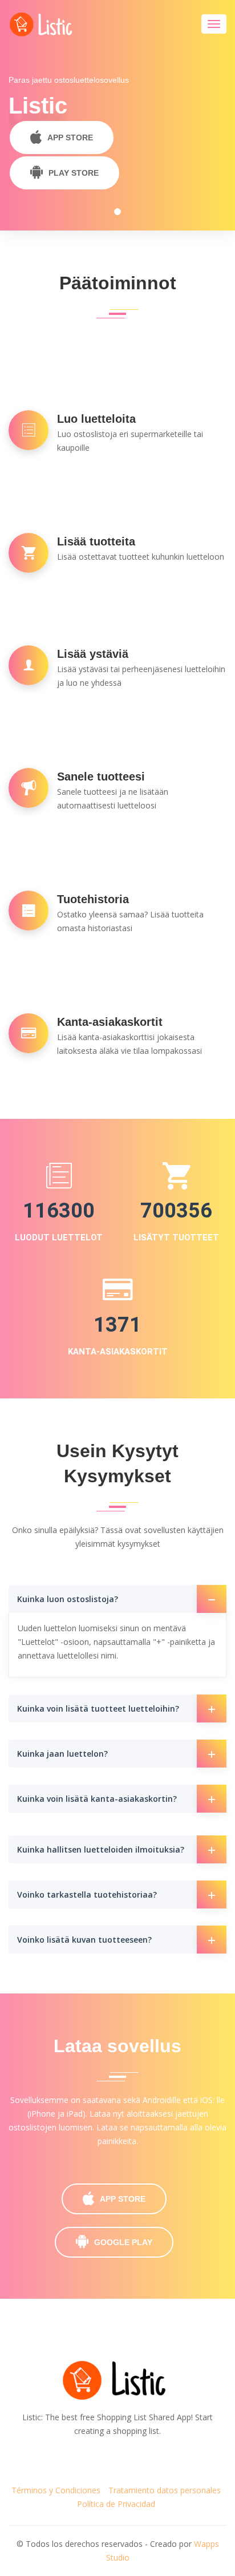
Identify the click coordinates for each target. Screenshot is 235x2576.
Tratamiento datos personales (165, 2490)
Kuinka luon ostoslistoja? (68, 1599)
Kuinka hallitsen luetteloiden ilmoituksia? (101, 1849)
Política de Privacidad (116, 2504)
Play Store (74, 173)
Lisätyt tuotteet (176, 1238)
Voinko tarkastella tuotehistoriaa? (87, 1894)
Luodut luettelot (59, 1238)
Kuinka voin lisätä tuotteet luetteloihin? (98, 1708)
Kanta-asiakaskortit (118, 1352)
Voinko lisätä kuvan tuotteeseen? (84, 1940)
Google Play (123, 2242)
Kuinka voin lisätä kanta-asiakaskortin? (97, 1799)
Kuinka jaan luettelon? (62, 1754)
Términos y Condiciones (56, 2490)
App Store (70, 138)
